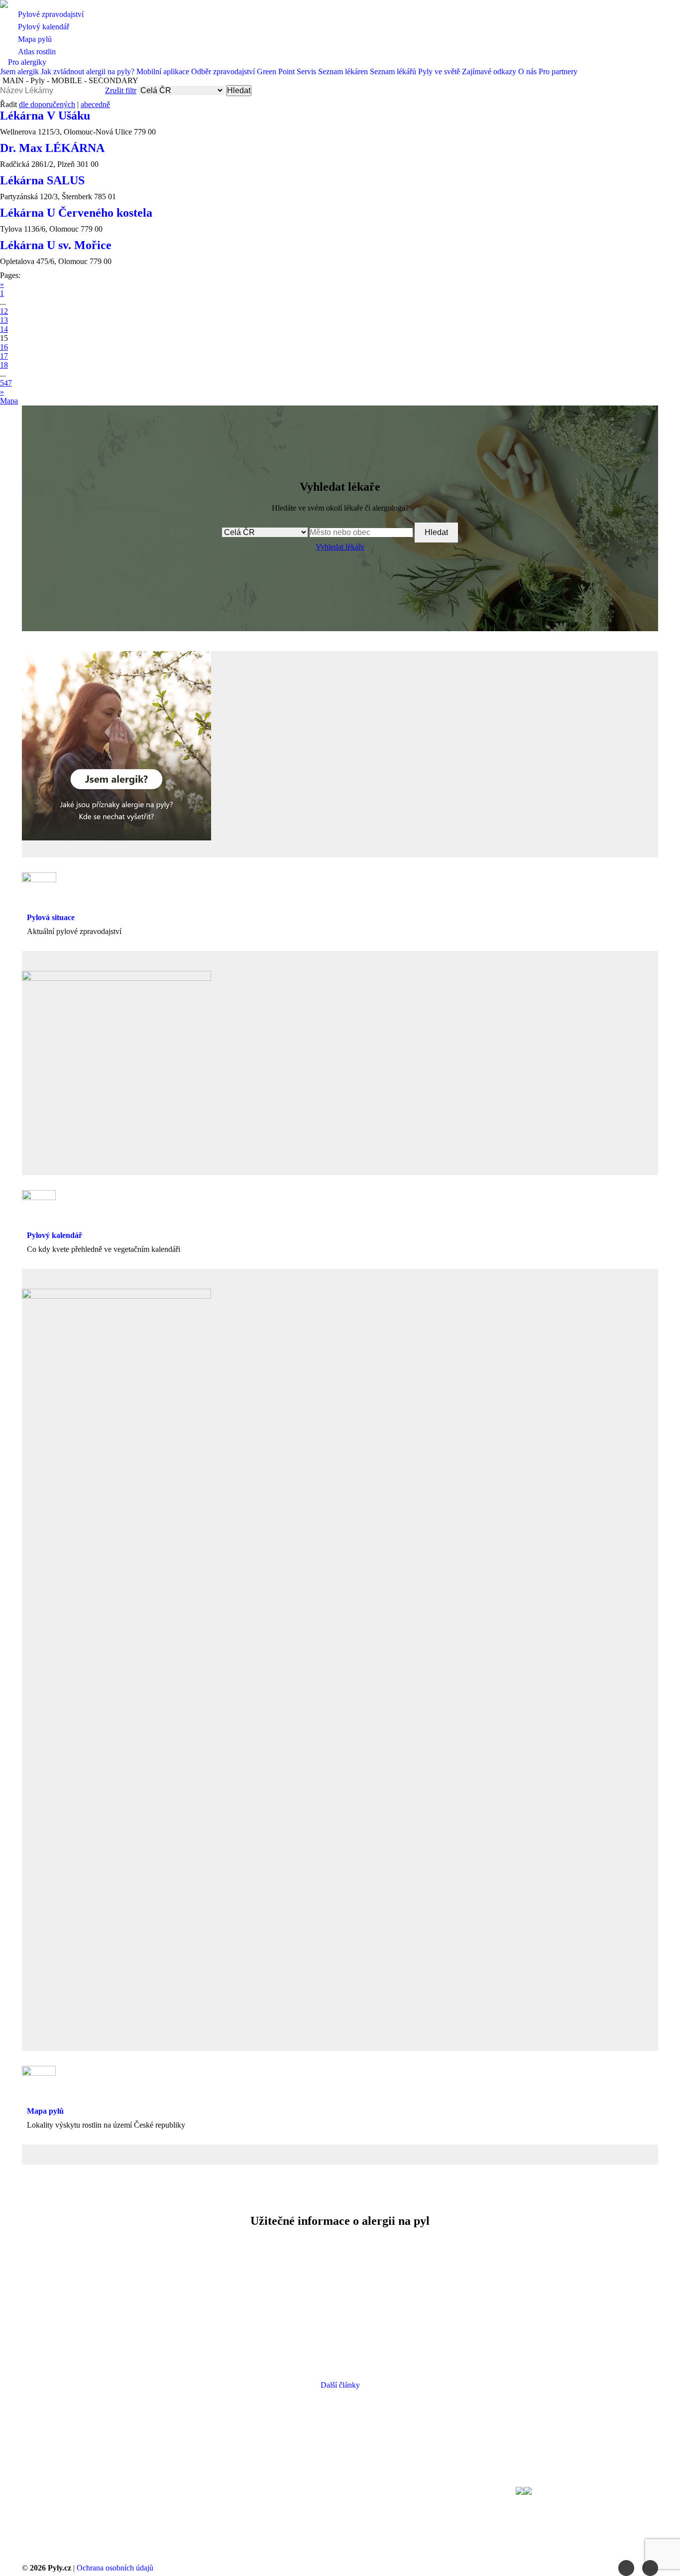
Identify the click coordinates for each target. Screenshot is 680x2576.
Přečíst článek (121, 2341)
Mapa (9, 401)
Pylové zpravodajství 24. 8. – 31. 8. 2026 (123, 2285)
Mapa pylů (45, 2111)
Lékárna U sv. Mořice (56, 245)
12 (4, 311)
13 (4, 320)
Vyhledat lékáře (340, 547)
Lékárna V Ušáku (45, 116)
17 (4, 356)
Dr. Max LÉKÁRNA (52, 148)
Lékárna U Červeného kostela (76, 213)
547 (6, 383)
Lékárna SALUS (42, 180)
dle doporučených (47, 104)
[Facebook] (626, 2568)
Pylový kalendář (55, 1235)
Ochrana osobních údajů (115, 2568)
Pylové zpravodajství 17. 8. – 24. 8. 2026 (340, 2285)
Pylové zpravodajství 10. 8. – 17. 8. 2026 (557, 2285)
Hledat (239, 90)
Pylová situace (51, 917)
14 (4, 329)
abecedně (95, 104)
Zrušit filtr (121, 90)
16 (4, 347)
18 (4, 365)
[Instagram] (650, 2568)
